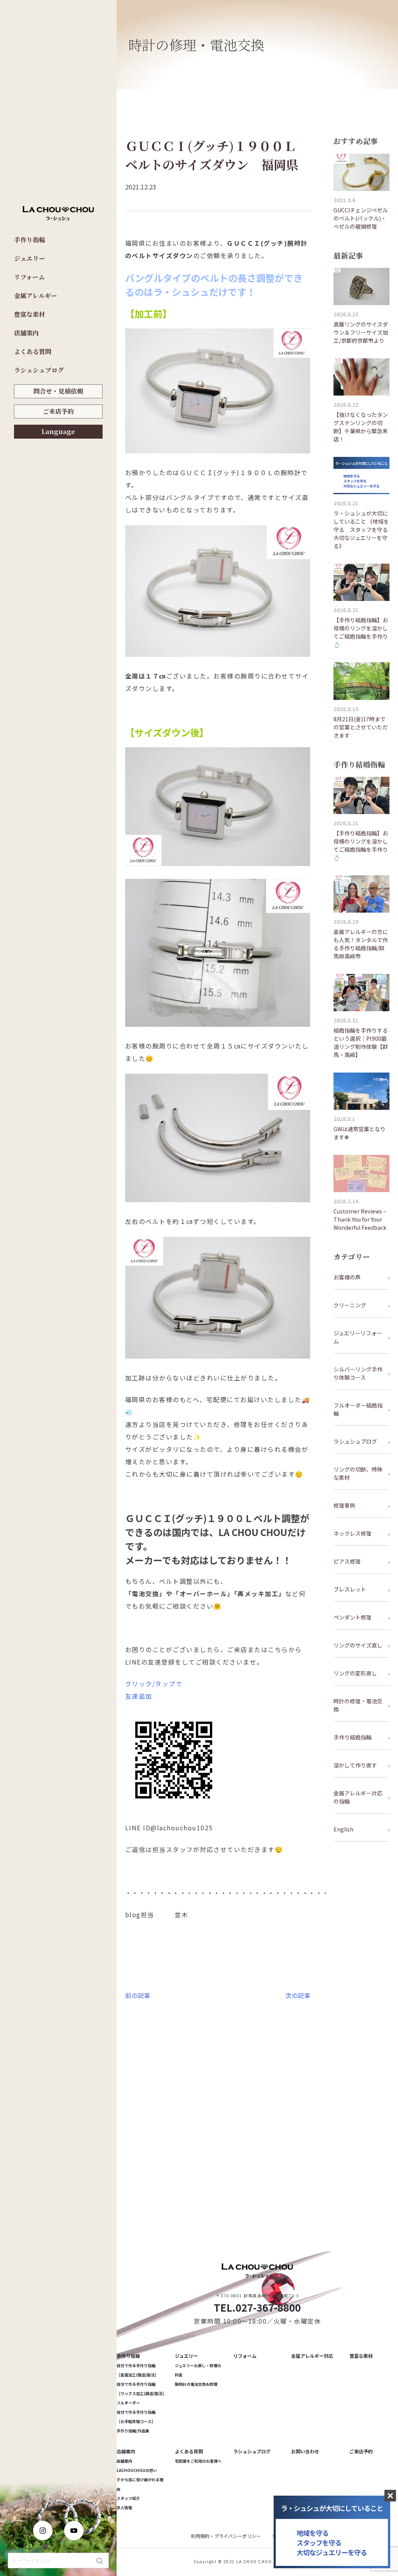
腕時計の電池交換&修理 (196, 2384)
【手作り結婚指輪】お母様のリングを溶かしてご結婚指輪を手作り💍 (361, 632)
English (343, 1829)
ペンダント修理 (353, 1617)
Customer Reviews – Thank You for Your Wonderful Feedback (360, 1219)
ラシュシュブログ (39, 370)
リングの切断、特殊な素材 (358, 1473)
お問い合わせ (305, 2451)
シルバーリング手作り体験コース (358, 1373)
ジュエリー (30, 258)
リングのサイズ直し (358, 1645)
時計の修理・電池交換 (358, 1705)
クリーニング (350, 1305)
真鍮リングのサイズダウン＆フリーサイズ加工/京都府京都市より (361, 332)
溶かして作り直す (355, 1765)
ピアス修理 (347, 1561)
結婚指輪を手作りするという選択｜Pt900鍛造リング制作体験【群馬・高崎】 (361, 1042)
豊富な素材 (30, 314)
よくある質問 (33, 352)
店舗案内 (26, 333)
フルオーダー (128, 2403)
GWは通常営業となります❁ (360, 1133)
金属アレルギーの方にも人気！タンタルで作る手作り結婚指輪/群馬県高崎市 (361, 944)
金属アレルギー (36, 296)
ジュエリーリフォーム (358, 1337)
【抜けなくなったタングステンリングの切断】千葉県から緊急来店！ (361, 427)
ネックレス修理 (353, 1533)
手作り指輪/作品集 (133, 2431)
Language (58, 431)
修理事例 (344, 1505)
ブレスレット (350, 1589)
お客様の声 (347, 1277)
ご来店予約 (58, 411)
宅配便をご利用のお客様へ (198, 2461)
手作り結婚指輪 (353, 1737)
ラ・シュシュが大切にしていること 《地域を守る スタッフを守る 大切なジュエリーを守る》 (361, 529)
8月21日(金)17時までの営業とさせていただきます (361, 727)
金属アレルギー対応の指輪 (358, 1797)
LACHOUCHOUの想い (137, 2470)
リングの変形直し (355, 1673)
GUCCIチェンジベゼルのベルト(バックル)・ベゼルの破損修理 (361, 218)
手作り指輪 (30, 240)
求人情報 (124, 2507)
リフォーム (29, 277)
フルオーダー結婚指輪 (358, 1409)
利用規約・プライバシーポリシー (226, 2536)
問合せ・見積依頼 (58, 391)
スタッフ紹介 (128, 2498)
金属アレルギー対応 (312, 2356)
